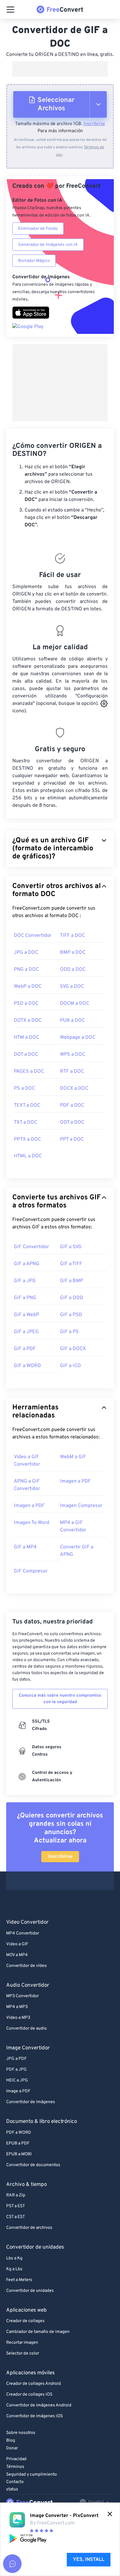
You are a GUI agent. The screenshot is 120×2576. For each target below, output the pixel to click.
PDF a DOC (72, 1105)
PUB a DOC (72, 1021)
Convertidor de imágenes (31, 2102)
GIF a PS (69, 1332)
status (12, 2489)
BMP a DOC (73, 953)
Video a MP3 (18, 2018)
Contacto (15, 2482)
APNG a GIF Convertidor (27, 1485)
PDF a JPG (16, 2070)
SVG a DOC (72, 987)
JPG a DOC (26, 953)
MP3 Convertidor (22, 1996)
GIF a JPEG (26, 1332)
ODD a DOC (73, 970)
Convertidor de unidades (30, 2291)
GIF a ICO (70, 1366)
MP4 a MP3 (17, 2007)
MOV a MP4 (17, 1955)
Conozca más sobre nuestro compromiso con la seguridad (60, 1699)
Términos (15, 2467)
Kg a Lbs (14, 2269)
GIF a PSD (71, 1315)
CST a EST (16, 2217)
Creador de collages (25, 2321)
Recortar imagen (22, 2343)
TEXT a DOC (27, 1105)
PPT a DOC (72, 1139)
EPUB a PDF (18, 2143)
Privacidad (16, 2459)
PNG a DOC (26, 970)
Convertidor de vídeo (26, 1966)
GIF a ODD (72, 1298)
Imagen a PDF (75, 1481)
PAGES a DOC (29, 1071)
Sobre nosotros (21, 2433)
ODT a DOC (72, 1122)
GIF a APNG (27, 1264)
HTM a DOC (26, 1038)
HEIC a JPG (17, 2080)
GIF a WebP (26, 1315)
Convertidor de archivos (29, 2228)
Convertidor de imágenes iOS (34, 2416)
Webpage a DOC (78, 1038)
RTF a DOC (72, 1071)
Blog (11, 2441)
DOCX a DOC (74, 1088)
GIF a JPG (25, 1281)
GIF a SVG (71, 1247)
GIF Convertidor (31, 1247)
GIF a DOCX (73, 1349)
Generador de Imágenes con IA (48, 245)
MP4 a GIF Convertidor (73, 1526)
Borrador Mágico (34, 261)
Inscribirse (94, 124)
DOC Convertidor (33, 936)
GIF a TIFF (71, 1264)
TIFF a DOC (72, 936)
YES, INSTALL (89, 2560)
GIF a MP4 (25, 1547)
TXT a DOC (26, 1122)
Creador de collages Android (34, 2384)
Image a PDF (18, 2091)
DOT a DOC (26, 1054)
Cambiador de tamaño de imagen (38, 2332)
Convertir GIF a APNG (77, 1551)
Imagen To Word (32, 1523)
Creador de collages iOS (29, 2395)
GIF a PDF (25, 1349)
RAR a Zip (16, 2195)
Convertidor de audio (26, 2029)
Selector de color (23, 2353)
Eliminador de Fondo (38, 229)
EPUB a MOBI (19, 2154)
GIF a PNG (25, 1298)
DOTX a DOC (28, 1021)
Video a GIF (17, 1944)
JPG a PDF (16, 2059)
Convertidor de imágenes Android (39, 2405)
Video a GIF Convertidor (27, 1461)
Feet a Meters (19, 2280)
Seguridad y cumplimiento (32, 2475)
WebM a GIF (73, 1457)
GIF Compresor (31, 1571)
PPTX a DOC (27, 1139)
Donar (12, 2448)
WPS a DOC (73, 1054)
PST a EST (16, 2206)
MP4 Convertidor (23, 1933)
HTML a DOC (28, 1156)
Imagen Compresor (81, 1506)
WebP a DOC (28, 987)
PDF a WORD (19, 2133)
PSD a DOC (26, 1004)
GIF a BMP (72, 1281)
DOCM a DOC (75, 1004)
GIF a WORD (27, 1366)
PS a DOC (24, 1088)
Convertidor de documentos (33, 2165)
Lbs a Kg (14, 2258)
